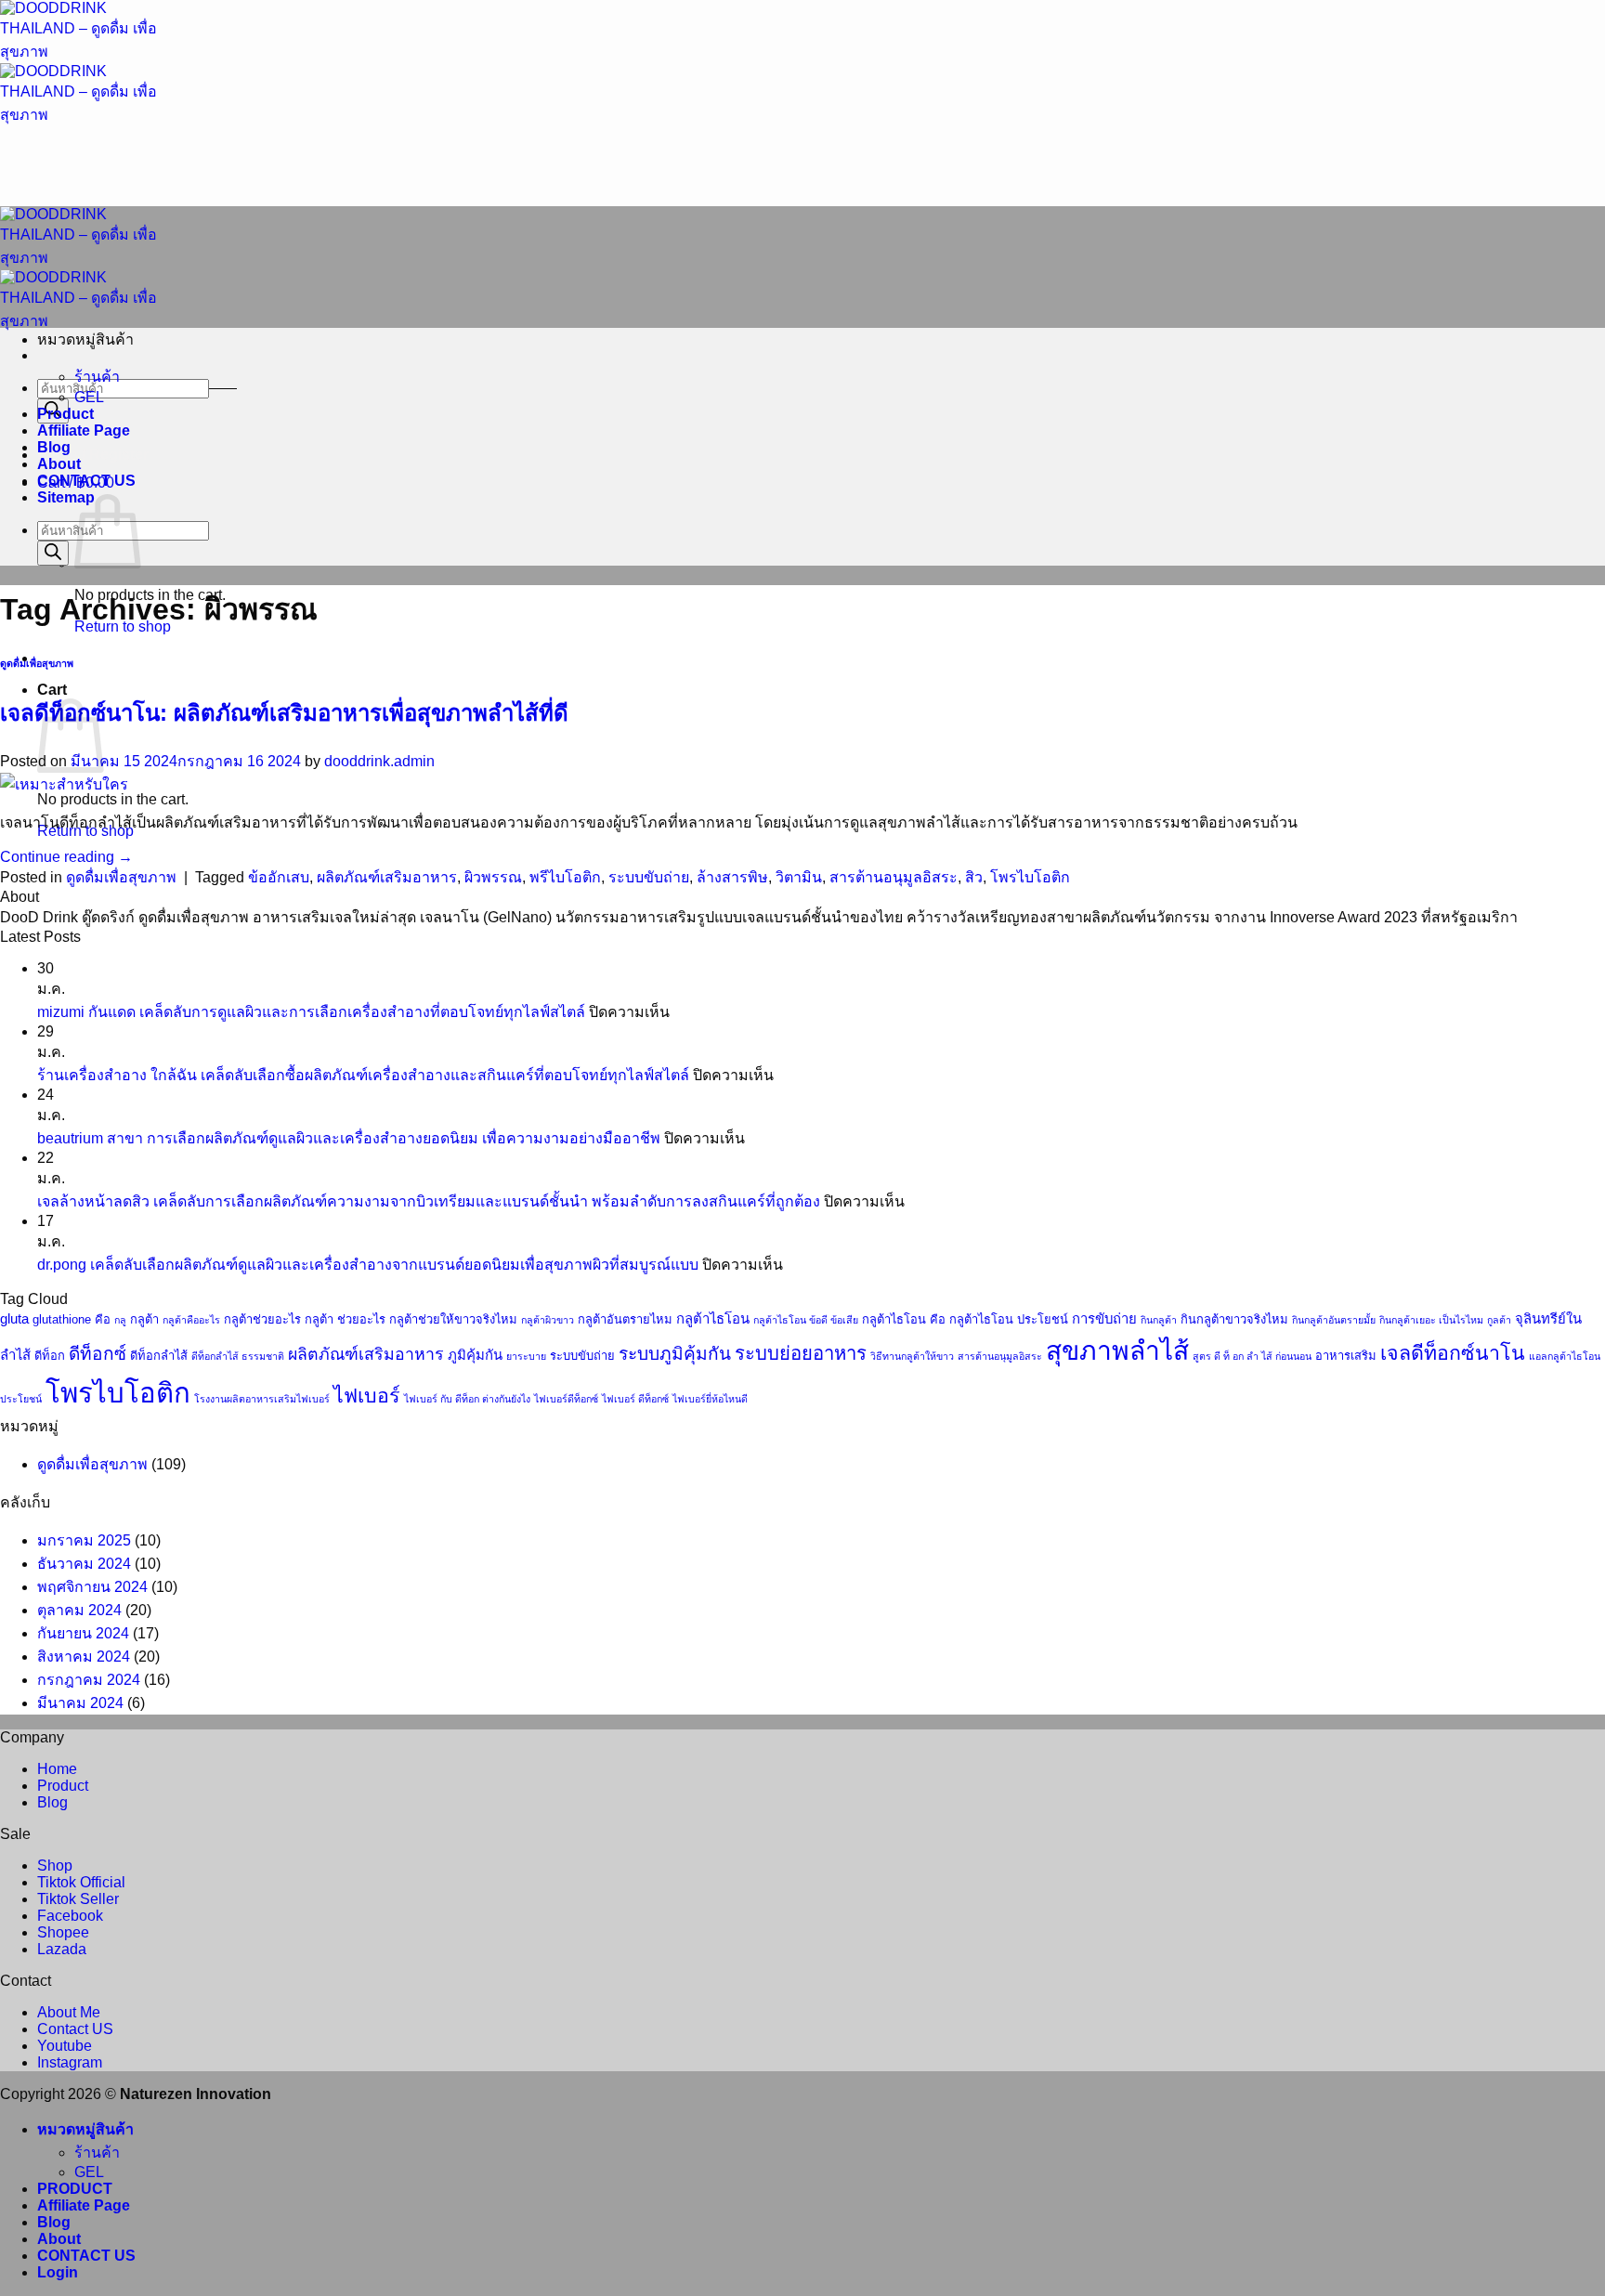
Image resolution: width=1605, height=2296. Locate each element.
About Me (69, 2012)
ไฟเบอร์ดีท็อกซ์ (566, 1399)
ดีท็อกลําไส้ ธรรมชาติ (238, 1356)
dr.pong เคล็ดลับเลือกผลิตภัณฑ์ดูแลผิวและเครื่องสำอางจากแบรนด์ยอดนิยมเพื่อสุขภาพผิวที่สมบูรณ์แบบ (368, 1265)
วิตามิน (799, 877)
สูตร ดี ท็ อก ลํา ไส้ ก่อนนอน (1252, 1356)
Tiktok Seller (78, 1899)
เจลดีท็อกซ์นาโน (1453, 1353)
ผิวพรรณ (493, 877)
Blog (54, 447)
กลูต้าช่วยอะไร (262, 1319)
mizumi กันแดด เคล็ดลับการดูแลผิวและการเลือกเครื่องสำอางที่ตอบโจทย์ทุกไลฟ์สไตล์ (311, 1012)
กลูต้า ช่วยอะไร (345, 1319)
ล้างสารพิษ (732, 877)
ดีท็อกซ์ (98, 1354)
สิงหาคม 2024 (84, 1657)
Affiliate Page (84, 430)
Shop (55, 1865)
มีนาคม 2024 (80, 1703)
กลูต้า (144, 1319)
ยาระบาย (526, 1356)
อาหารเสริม (1346, 1356)
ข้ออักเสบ (279, 877)
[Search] (53, 553)
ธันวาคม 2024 (84, 1564)
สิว (974, 877)
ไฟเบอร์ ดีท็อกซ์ (635, 1399)
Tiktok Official (81, 1882)
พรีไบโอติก (565, 877)
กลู (120, 1320)
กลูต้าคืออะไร (191, 1320)
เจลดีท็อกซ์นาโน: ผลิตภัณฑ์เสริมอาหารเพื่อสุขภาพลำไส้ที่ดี (284, 713)
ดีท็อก (50, 1356)
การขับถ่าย (1104, 1319)
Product (65, 414)
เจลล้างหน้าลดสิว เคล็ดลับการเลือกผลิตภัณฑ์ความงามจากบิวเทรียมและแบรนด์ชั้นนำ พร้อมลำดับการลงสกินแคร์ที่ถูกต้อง (429, 1201)
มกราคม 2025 (84, 1540)
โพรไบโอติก (1030, 877)
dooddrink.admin (379, 761)
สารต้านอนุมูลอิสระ (894, 877)
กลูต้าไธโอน (713, 1319)
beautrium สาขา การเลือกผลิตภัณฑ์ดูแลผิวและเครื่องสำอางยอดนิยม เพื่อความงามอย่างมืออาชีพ (349, 1138)
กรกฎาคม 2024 (89, 1680)
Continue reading (66, 857)
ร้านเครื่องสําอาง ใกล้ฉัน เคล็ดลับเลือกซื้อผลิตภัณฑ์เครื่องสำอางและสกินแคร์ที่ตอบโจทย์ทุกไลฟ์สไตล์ (363, 1075)
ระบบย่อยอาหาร (801, 1353)
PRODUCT (75, 2189)
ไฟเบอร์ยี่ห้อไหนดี (710, 1399)
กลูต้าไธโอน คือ (904, 1319)
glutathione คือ (72, 1319)
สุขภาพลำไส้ (1117, 1350)
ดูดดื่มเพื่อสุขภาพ (37, 663)
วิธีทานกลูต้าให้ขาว (912, 1356)
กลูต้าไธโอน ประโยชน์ (1009, 1319)
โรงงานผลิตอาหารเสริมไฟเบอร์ (262, 1399)
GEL (89, 397)
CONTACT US (86, 481)
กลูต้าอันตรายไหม (625, 1319)
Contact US (75, 2029)
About (59, 464)
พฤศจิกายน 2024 (92, 1587)
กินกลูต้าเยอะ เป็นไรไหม (1431, 1320)
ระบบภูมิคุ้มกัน (675, 1354)
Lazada (62, 1949)
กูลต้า (1499, 1320)
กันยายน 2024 (83, 1633)
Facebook (70, 1916)
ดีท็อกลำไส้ (159, 1356)
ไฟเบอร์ (367, 1396)
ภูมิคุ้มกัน (475, 1355)
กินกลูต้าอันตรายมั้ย (1334, 1320)
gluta (14, 1319)
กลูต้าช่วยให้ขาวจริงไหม (453, 1319)
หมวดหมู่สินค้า (85, 2129)
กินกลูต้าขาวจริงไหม (1234, 1319)
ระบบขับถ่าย (649, 877)
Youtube (65, 2046)
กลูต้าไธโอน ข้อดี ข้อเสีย (806, 1320)
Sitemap (66, 497)
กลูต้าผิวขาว (548, 1320)
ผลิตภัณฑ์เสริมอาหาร (387, 877)
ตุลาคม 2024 (79, 1610)
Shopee (63, 1932)
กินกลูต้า (1159, 1320)
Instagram (70, 2062)
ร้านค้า (97, 377)
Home (57, 1769)
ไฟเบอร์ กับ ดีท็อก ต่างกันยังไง (467, 1399)
